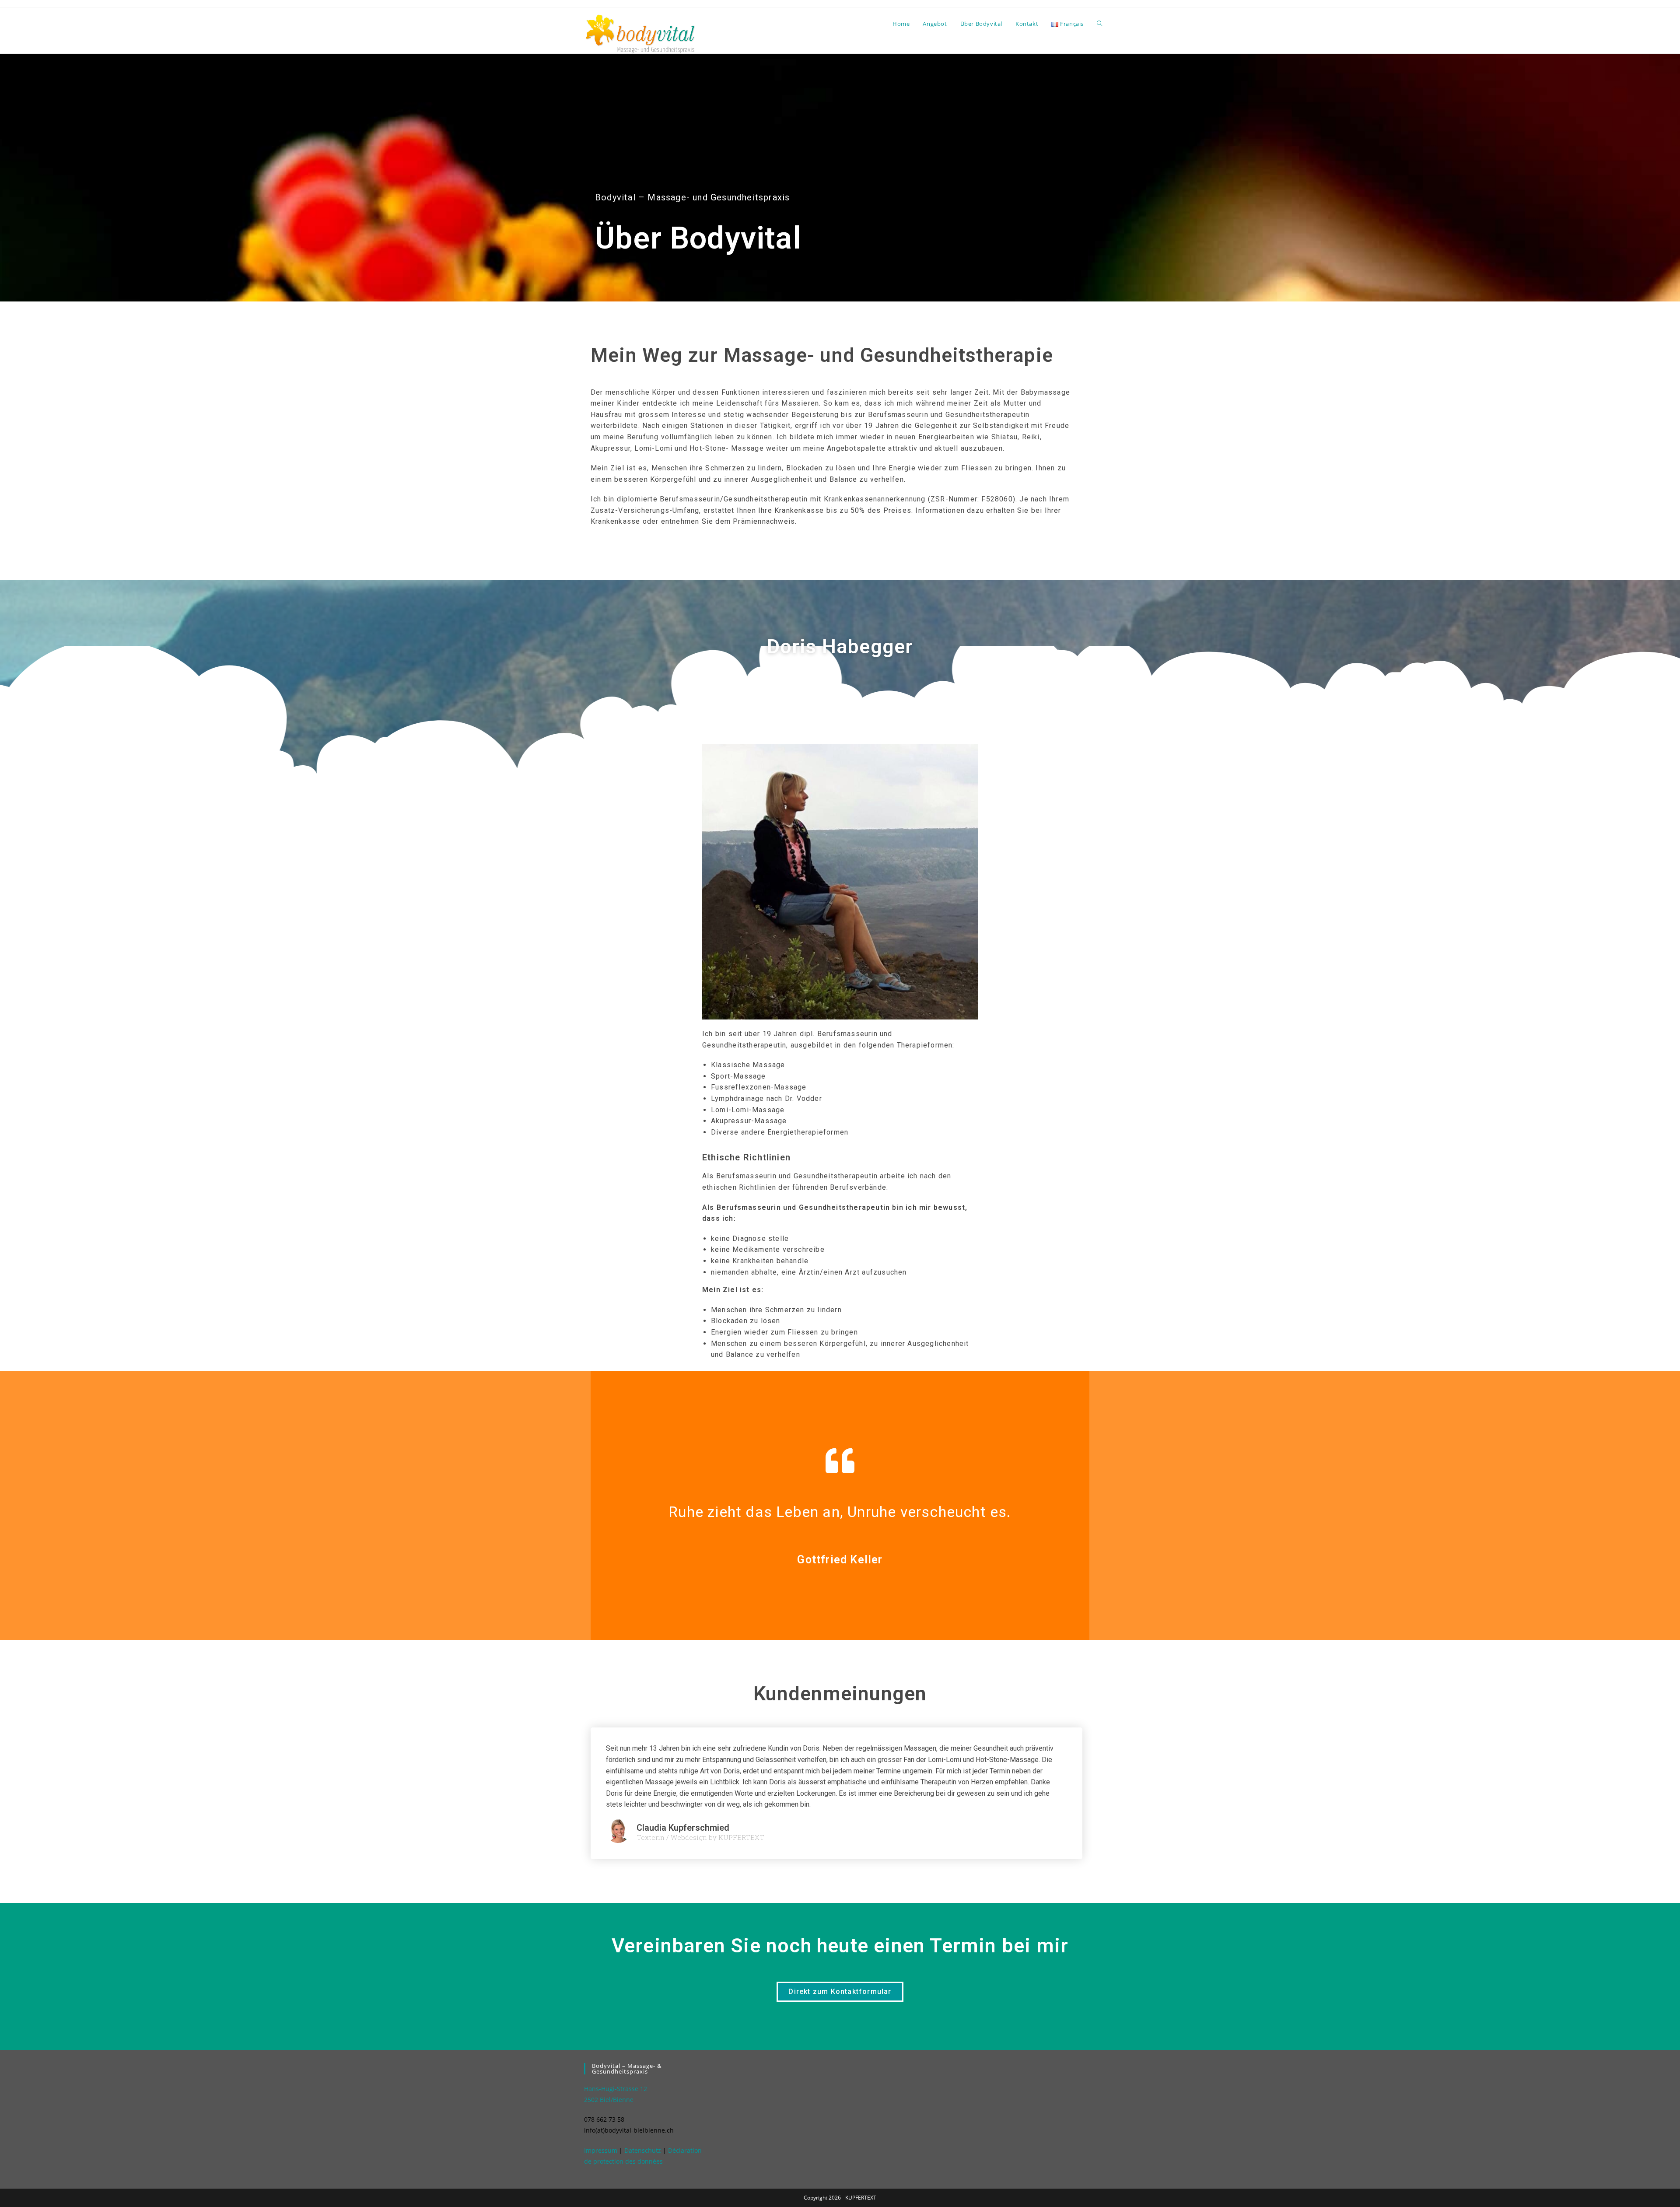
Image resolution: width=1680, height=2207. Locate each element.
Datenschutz (643, 2150)
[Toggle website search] (1100, 24)
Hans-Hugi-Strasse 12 (616, 2089)
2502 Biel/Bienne (609, 2100)
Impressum (601, 2150)
